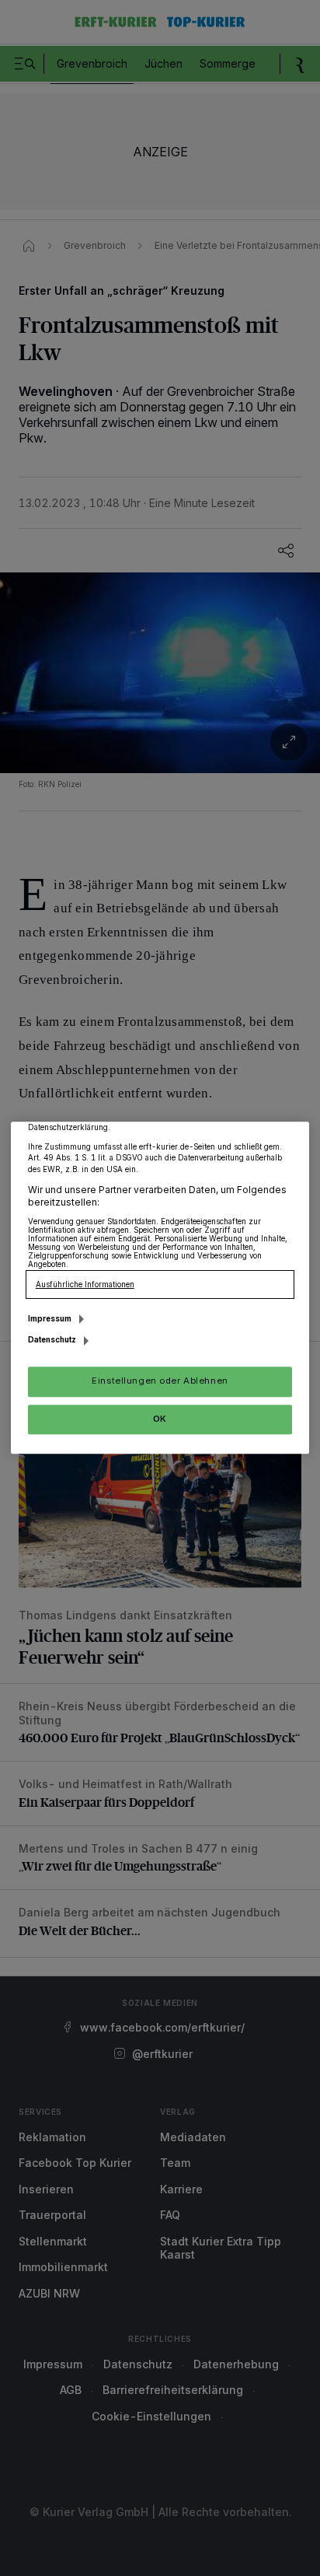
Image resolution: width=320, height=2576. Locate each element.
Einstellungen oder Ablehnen (160, 1381)
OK (160, 1419)
